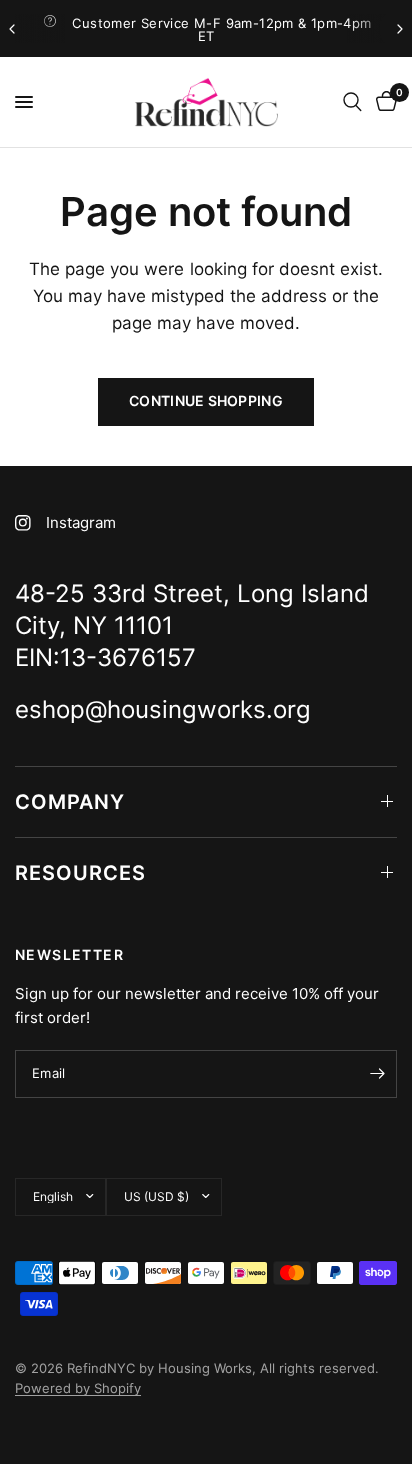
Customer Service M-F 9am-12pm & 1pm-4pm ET (221, 29)
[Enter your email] (377, 1074)
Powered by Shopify (78, 1388)
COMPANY (70, 802)
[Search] (352, 102)
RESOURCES (80, 873)
